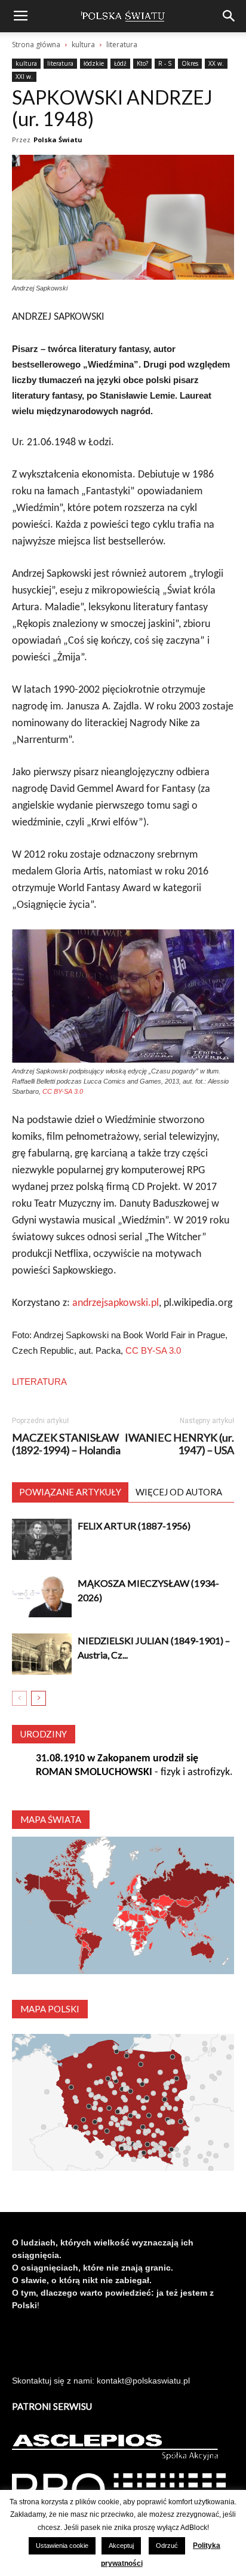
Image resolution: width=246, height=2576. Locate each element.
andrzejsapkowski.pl (116, 1303)
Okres (190, 63)
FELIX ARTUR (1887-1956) (134, 1526)
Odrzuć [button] (167, 2546)
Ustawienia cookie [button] (62, 2546)
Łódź (120, 63)
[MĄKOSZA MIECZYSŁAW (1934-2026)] (42, 1597)
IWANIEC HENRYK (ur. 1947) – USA (179, 1444)
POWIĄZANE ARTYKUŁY (70, 1492)
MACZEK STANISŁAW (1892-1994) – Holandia (66, 1444)
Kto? (142, 63)
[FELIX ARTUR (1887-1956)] (42, 1539)
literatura (122, 45)
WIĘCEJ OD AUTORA (179, 1492)
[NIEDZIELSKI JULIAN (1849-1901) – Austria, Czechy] (42, 1654)
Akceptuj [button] (121, 2546)
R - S (165, 63)
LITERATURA (39, 1382)
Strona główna (36, 45)
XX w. (216, 63)
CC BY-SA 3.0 (63, 1091)
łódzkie (94, 63)
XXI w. (24, 77)
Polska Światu (58, 140)
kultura (83, 45)
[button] (229, 16)
